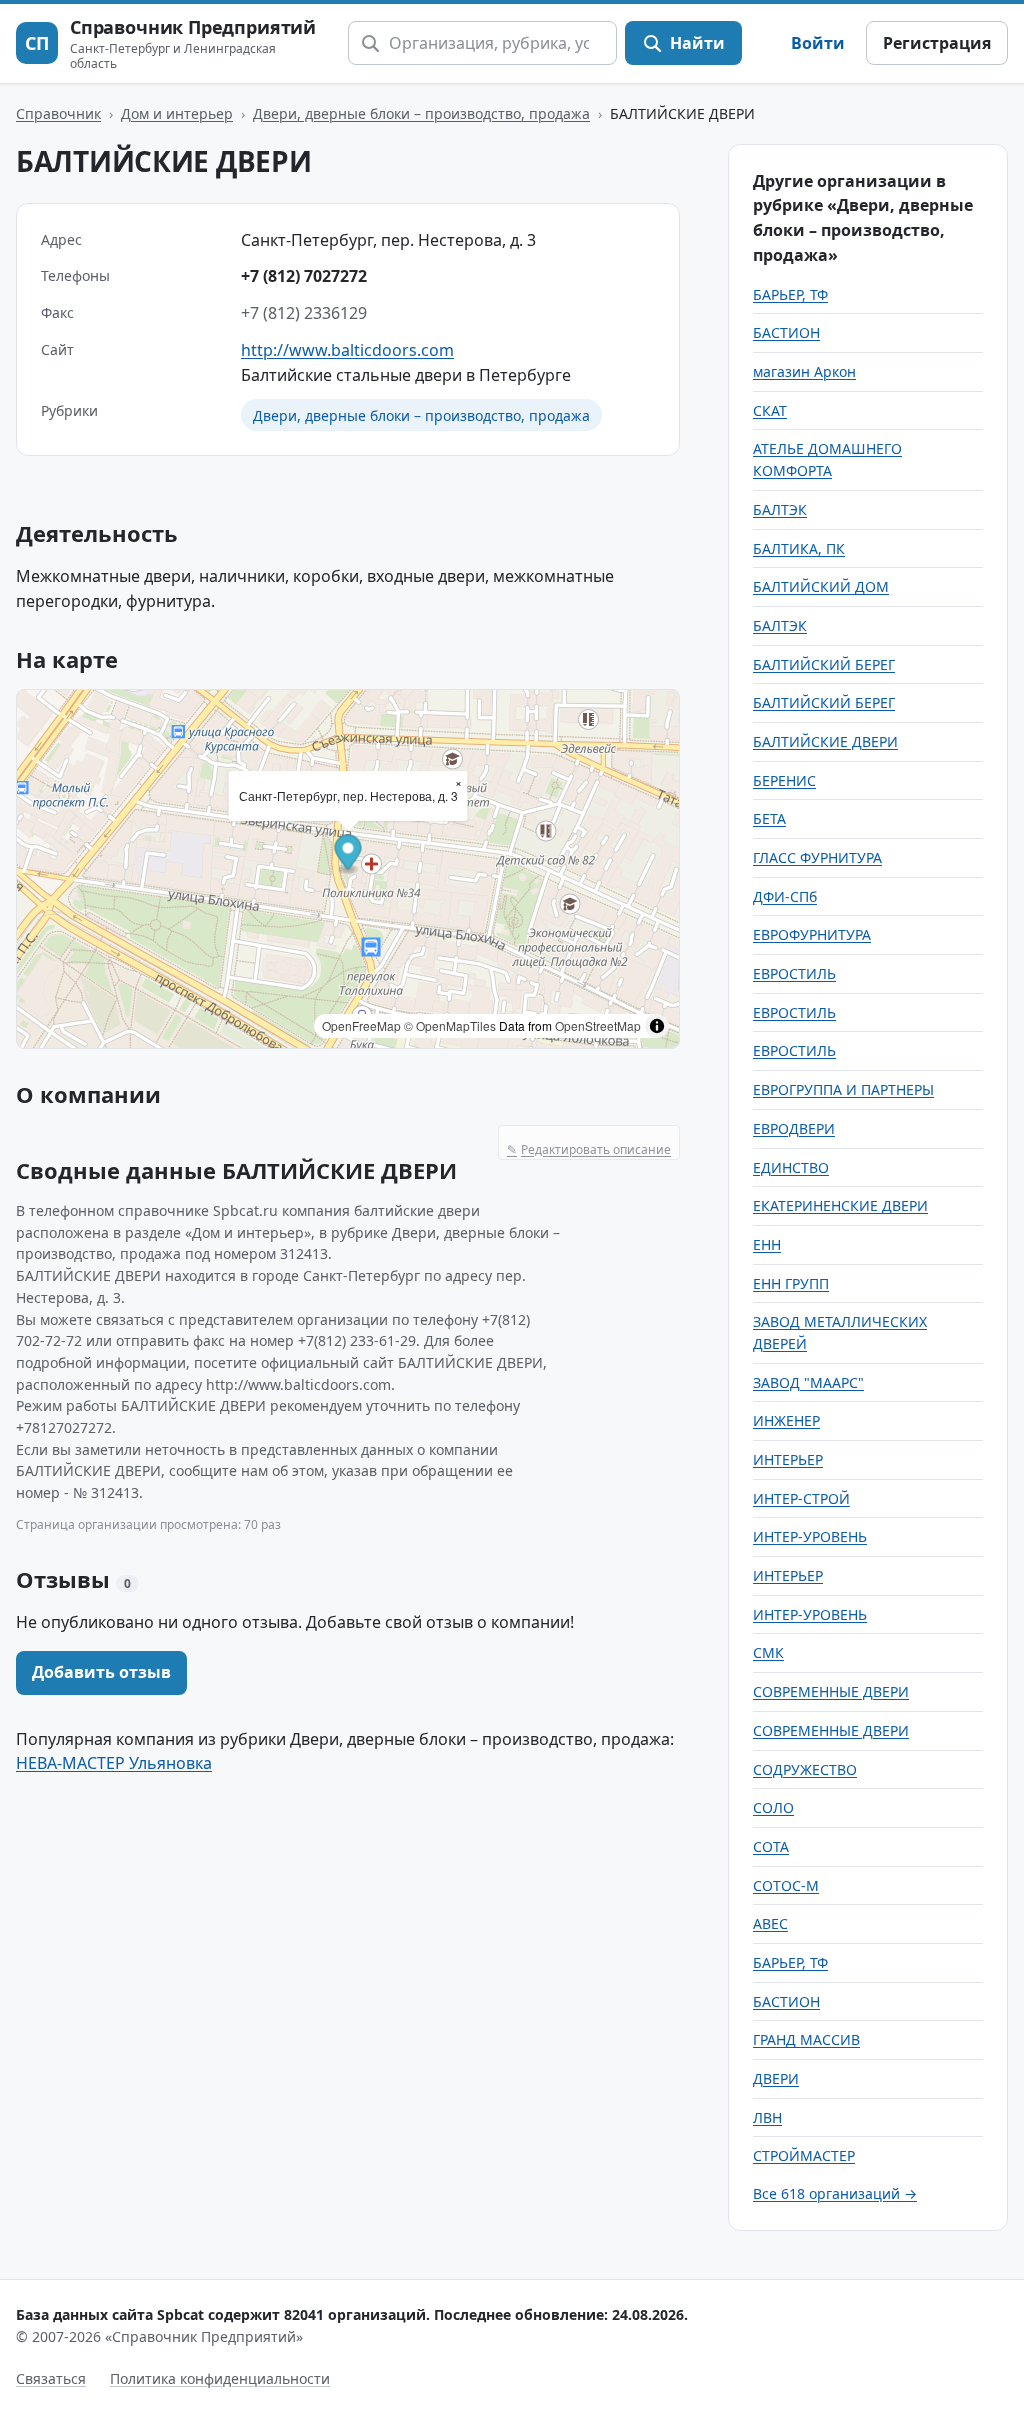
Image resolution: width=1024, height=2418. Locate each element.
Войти (818, 43)
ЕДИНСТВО (791, 1167)
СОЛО (773, 1807)
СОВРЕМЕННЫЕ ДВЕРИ (831, 1691)
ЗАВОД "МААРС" (808, 1382)
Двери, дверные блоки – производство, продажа (421, 113)
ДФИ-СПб (785, 896)
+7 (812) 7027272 (304, 276)
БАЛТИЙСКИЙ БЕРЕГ (824, 664)
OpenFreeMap (361, 1025)
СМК (768, 1652)
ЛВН (767, 2117)
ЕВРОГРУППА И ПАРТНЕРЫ (843, 1089)
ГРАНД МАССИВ (806, 2039)
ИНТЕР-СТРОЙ (801, 1498)
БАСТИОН (786, 332)
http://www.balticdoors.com (347, 350)
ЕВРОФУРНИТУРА (812, 934)
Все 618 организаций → (835, 2193)
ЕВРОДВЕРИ (794, 1128)
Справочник (58, 113)
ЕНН (767, 1244)
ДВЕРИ (776, 2078)
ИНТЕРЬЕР (788, 1459)
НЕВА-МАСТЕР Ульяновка (114, 1763)
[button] (348, 855)
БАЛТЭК (780, 509)
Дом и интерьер (177, 113)
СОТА (771, 1846)
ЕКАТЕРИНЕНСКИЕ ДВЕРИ (840, 1205)
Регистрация (937, 43)
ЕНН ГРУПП (791, 1283)
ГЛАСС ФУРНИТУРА (817, 857)
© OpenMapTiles (450, 1025)
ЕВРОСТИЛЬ (794, 973)
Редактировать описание (589, 1149)
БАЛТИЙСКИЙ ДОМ (821, 586)
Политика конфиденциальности (220, 2378)
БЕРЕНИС (784, 780)
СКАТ (770, 410)
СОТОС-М (786, 1885)
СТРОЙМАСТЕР (804, 2155)
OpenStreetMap (598, 1025)
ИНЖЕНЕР (786, 1420)
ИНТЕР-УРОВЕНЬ (810, 1536)
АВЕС (770, 1923)
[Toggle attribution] (657, 1026)
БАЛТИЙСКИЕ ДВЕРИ (825, 741)
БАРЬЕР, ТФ (790, 294)
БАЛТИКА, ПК (799, 548)
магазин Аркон (804, 371)
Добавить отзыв (101, 1672)
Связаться (51, 2378)
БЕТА (769, 818)
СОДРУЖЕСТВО (805, 1769)
